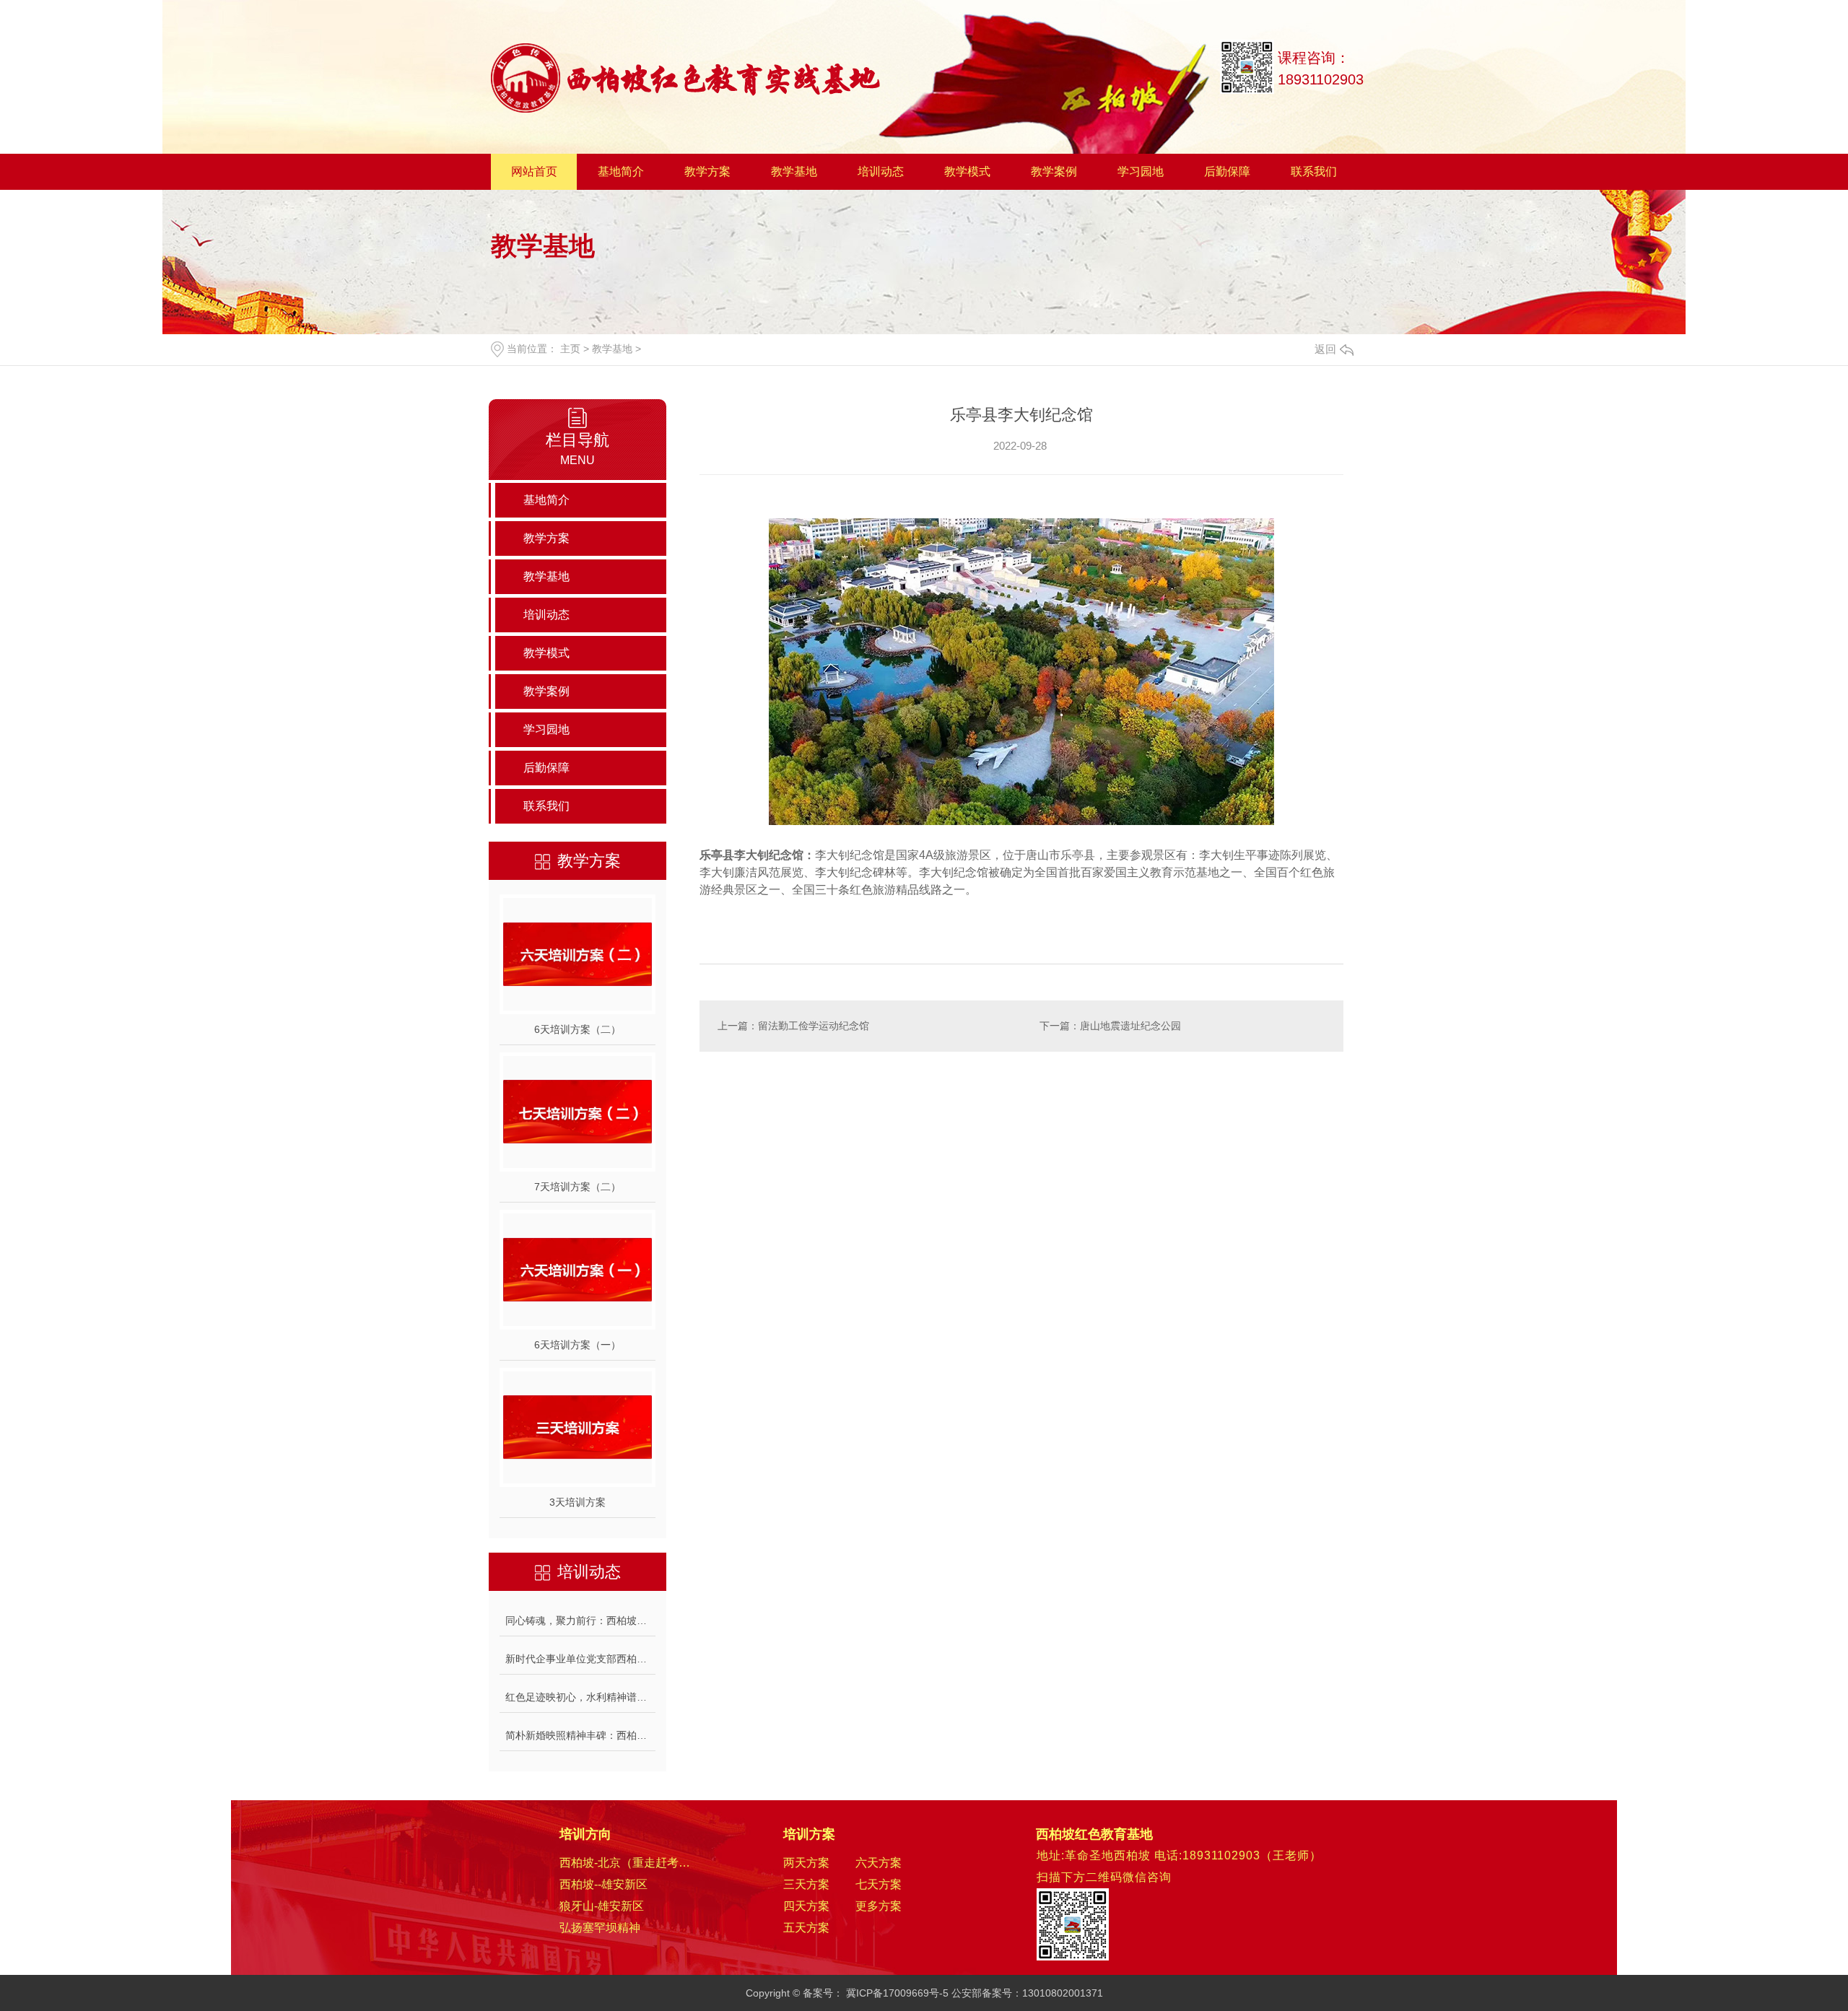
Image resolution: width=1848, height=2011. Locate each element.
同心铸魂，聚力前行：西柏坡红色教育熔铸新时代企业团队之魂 (580, 1620)
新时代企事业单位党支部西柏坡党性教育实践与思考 (580, 1659)
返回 (1325, 349)
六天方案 (879, 1863)
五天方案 (806, 1928)
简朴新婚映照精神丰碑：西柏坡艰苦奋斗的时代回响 (580, 1735)
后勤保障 (1227, 171)
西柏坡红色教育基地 (1094, 1834)
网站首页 (534, 171)
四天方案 (806, 1906)
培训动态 (881, 171)
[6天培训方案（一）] (577, 1270)
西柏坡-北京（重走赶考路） (630, 1863)
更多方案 (879, 1906)
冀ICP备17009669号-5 (897, 1993)
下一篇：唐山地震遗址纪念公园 (1110, 1026)
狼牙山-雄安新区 (602, 1906)
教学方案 (707, 171)
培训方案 (809, 1834)
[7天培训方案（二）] (577, 1112)
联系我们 (1314, 171)
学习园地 (1141, 171)
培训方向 (585, 1834)
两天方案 (806, 1863)
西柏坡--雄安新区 (603, 1884)
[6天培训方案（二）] (577, 954)
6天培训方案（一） (577, 1345)
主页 (570, 349)
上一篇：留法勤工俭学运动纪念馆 (793, 1026)
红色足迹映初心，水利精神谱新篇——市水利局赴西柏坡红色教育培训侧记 (580, 1697)
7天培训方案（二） (577, 1187)
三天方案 (806, 1884)
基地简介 (621, 171)
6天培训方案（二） (577, 1029)
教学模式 (967, 171)
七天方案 (879, 1884)
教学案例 (1054, 171)
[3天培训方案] (577, 1428)
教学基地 (794, 171)
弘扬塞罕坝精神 (600, 1928)
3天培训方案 (577, 1502)
